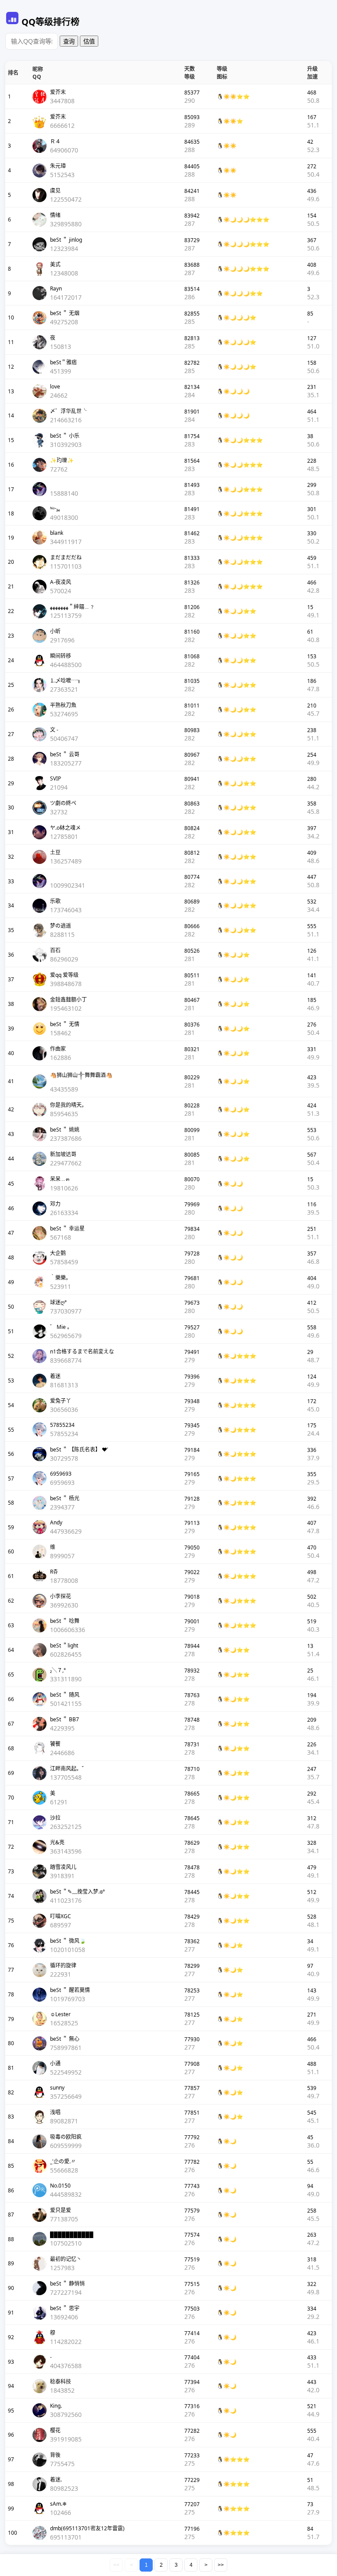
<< (116, 2565)
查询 (69, 42)
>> (221, 2565)
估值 (89, 42)
